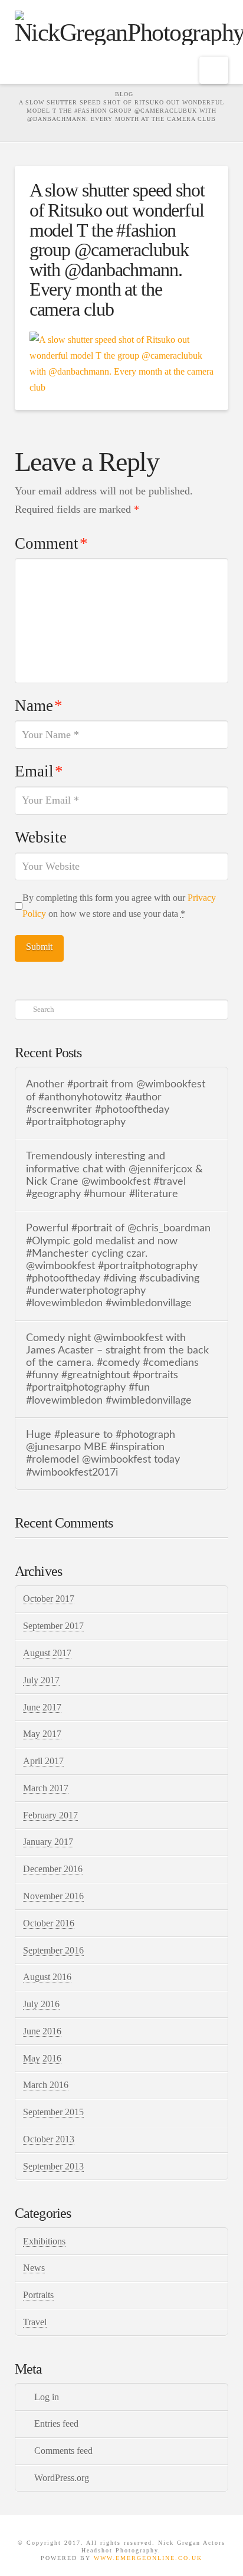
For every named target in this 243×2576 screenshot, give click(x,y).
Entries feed (56, 2423)
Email (39, 771)
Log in (47, 2397)
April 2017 (43, 1761)
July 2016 (41, 2004)
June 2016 (42, 2031)
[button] (214, 70)
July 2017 (41, 1680)
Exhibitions (44, 2241)
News (34, 2268)
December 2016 (53, 1869)
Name (39, 706)
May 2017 (42, 1734)
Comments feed (63, 2451)
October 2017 (49, 1599)
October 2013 (49, 2139)
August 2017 (47, 1653)
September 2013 (53, 2166)
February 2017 (50, 1815)
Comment (51, 543)
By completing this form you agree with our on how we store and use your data (119, 906)
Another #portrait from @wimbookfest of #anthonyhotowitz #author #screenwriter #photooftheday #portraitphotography (116, 1103)
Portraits (38, 2295)
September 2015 (53, 2112)
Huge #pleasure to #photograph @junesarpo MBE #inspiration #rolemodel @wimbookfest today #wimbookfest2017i (103, 1453)
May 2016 (42, 2058)
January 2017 (48, 1842)
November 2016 (53, 1896)
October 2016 (49, 1923)
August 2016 (47, 1977)
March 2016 (46, 2085)
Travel (35, 2322)
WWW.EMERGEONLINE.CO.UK (148, 2558)
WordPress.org (62, 2478)
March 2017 (46, 1788)
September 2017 (53, 1626)
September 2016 (53, 1950)
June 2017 (42, 1707)
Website (41, 837)
